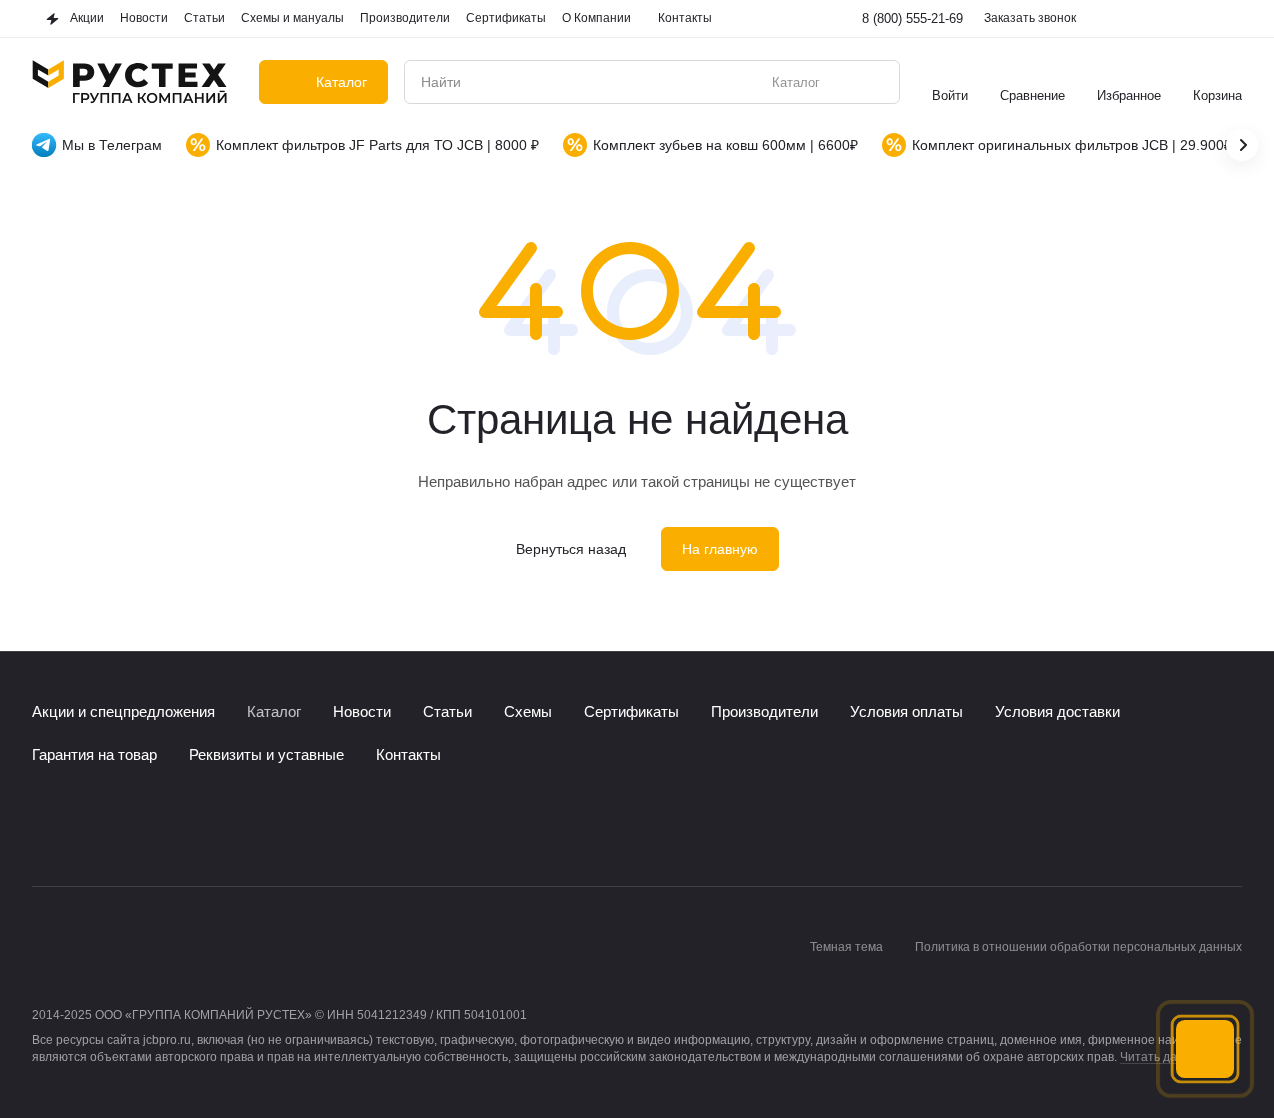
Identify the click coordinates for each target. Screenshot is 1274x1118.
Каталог (274, 711)
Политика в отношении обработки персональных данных (1078, 947)
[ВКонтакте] (44, 826)
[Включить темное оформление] (1230, 19)
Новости (362, 711)
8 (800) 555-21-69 (912, 18)
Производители (764, 711)
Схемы (528, 711)
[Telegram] (84, 826)
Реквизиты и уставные (266, 754)
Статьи (447, 711)
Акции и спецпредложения (123, 711)
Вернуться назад (571, 549)
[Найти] (874, 82)
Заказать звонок (1030, 18)
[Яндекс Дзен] (164, 826)
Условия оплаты (906, 711)
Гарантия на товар (94, 754)
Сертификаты (631, 711)
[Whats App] (124, 826)
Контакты (408, 754)
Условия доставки (1057, 711)
